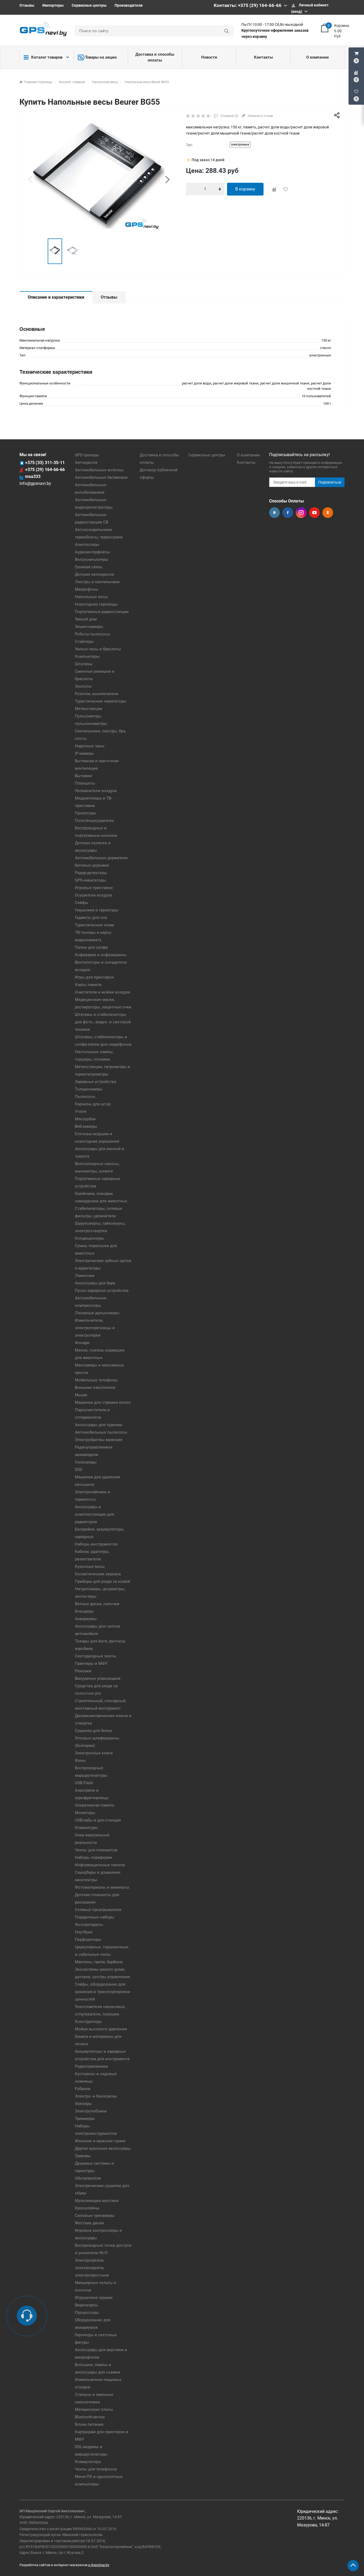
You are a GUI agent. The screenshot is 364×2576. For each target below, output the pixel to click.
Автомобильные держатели (101, 858)
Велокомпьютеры (92, 559)
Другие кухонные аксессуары (103, 2148)
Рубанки (83, 2089)
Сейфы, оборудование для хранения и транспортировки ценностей (102, 1992)
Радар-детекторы (91, 873)
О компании (318, 57)
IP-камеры (84, 753)
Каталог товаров (47, 57)
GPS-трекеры (87, 455)
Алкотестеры (87, 545)
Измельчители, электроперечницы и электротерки (95, 1328)
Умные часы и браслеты (98, 649)
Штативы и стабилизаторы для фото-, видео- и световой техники (103, 1022)
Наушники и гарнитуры (97, 910)
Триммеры (85, 2119)
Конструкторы (88, 2022)
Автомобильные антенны (99, 470)
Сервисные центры (89, 5)
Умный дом (86, 619)
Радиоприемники (91, 2066)
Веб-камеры (86, 1126)
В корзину (245, 189)
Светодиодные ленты (96, 1656)
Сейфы (82, 903)
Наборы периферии (93, 1857)
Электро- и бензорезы (96, 2096)
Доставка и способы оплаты (155, 57)
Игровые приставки (94, 888)
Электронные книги (94, 1753)
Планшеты (85, 783)
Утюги (81, 1111)
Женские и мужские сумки (100, 2141)
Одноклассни (328, 513)
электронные (240, 145)
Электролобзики (91, 2111)
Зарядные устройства (96, 1082)
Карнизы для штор (93, 1104)
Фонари (82, 1343)
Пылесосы (85, 1097)
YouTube (314, 513)
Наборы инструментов (96, 1544)
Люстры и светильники (97, 582)
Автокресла (86, 463)
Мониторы (85, 1813)
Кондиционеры (90, 1238)
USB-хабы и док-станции (98, 1820)
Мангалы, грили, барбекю (99, 1962)
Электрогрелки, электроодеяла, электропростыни (92, 2268)
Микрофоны (87, 589)
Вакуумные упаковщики (98, 1678)
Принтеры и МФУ (91, 1664)
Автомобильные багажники (101, 477)
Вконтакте (274, 513)
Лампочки (85, 1276)
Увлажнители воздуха (96, 791)
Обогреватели (88, 2178)
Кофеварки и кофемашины (101, 955)
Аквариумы (86, 1619)
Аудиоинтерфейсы (92, 552)
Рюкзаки (83, 1671)
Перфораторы (88, 1940)
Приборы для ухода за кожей (102, 1581)
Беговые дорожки (92, 865)
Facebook (288, 513)
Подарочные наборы (95, 1917)
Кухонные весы (90, 1567)
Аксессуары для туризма (98, 1425)
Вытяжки (83, 776)
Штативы (84, 664)
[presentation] (30, 179)
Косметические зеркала (98, 1574)
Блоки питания (89, 2424)
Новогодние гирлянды (96, 604)
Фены (80, 1760)
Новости (209, 57)
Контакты (263, 57)
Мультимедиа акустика (97, 2201)
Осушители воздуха (93, 895)
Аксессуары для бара (95, 1283)
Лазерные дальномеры (97, 1313)
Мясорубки (85, 1119)
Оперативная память (95, 1805)
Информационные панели (100, 1865)
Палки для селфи (91, 947)
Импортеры (53, 5)
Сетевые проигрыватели (98, 1910)
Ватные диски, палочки (97, 1604)
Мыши (81, 1395)
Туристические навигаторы (101, 701)
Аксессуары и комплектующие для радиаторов (94, 1514)
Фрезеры (83, 2104)
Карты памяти (88, 985)
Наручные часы (90, 746)
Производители (129, 5)
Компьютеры (87, 656)
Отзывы (27, 5)
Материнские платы (94, 2409)
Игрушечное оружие (94, 2298)
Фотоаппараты (89, 1925)
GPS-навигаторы (90, 880)
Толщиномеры (89, 1089)
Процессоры (87, 2313)
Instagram (301, 513)
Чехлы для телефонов (96, 2469)
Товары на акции (101, 57)
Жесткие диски (89, 2223)
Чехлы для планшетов (96, 1850)
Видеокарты (86, 2305)
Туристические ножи (94, 925)
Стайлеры (84, 642)
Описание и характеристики (56, 297)
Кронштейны (87, 2208)
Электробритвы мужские (99, 1440)
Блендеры (84, 1611)
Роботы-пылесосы (93, 634)
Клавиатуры (86, 1828)
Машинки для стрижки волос (103, 1402)
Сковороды (86, 1462)
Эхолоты (83, 686)
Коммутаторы (88, 2462)
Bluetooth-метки (90, 2417)
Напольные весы (91, 597)
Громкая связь (89, 567)
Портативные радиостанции (102, 612)
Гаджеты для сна (91, 918)
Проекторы (86, 813)
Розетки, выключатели (97, 694)
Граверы (83, 2156)
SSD (79, 1470)
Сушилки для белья (93, 1731)
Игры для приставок (94, 977)
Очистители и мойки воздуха (102, 992)
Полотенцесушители (94, 821)
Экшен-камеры (89, 627)
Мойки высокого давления (101, 2029)
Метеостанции (89, 709)
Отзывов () (229, 116)
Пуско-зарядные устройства (102, 1291)
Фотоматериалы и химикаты (102, 1887)
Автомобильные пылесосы (101, 1432)
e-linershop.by (99, 2565)
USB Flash (84, 1783)
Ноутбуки (84, 1932)
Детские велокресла (94, 574)
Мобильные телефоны (96, 1380)
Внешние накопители (95, 1388)
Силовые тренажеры (95, 2216)
